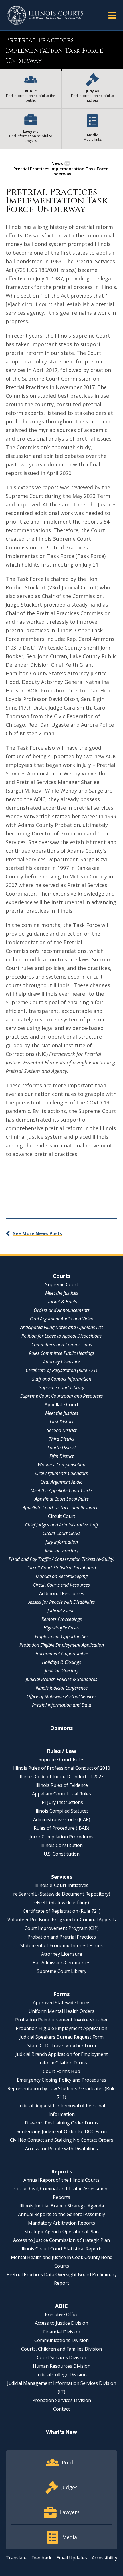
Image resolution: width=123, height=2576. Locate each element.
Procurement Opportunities (61, 1654)
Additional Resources (62, 1593)
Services (62, 1877)
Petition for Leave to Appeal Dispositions (61, 1336)
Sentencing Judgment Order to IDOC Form (62, 2131)
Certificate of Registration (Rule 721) (61, 1370)
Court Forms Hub (61, 2071)
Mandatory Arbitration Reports (61, 2223)
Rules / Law (61, 1751)
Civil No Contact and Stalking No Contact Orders (62, 2140)
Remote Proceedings (62, 1619)
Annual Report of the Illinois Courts (61, 2180)
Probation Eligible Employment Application (62, 1645)
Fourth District (62, 1448)
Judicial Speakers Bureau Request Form (61, 2037)
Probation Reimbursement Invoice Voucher (61, 2020)
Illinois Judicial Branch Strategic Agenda (62, 2206)
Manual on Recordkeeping (62, 1576)
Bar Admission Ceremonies (61, 1963)
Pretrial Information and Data (62, 1705)
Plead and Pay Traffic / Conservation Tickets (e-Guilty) (61, 1559)
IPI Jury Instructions (62, 1802)
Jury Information (62, 1542)
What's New (61, 2432)
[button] (112, 15)
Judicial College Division (61, 2375)
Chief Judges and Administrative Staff (62, 1525)
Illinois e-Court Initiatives (61, 1885)
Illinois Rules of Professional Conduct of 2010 (62, 1768)
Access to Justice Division (61, 2323)
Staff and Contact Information (62, 1379)
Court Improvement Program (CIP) (62, 1928)
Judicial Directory (62, 1551)
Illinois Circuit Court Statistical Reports (61, 2249)
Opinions (61, 1728)
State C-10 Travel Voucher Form (62, 2046)
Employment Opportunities (62, 1636)
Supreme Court (62, 1284)
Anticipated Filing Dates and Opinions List (62, 1327)
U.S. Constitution (62, 1854)
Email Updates (72, 2558)
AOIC (61, 2306)
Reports (61, 2171)
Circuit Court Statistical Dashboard (62, 1568)
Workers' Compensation (61, 1465)
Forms (61, 1994)
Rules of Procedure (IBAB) (61, 1828)
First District (62, 1422)
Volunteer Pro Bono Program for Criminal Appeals (62, 1920)
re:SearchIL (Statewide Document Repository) (62, 1894)
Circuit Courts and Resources (61, 1585)
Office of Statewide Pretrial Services (61, 1696)
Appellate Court (61, 1405)
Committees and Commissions (62, 1345)
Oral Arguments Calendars (61, 1473)
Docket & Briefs (62, 1302)
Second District (62, 1430)
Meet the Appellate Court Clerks (62, 1490)
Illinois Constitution (62, 1845)
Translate (16, 2558)
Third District (62, 1439)
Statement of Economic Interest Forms (61, 1945)
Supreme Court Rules (61, 1759)
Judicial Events (61, 1611)
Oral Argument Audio (62, 1482)
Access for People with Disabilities (62, 1602)
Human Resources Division (62, 2366)
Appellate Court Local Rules (62, 1499)
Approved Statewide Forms (62, 2003)
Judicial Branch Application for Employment (62, 2054)
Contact (61, 2409)
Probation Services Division (62, 2400)
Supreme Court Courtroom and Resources (62, 1396)
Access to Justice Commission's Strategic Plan (61, 2240)
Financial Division (62, 2332)
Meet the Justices (62, 1293)
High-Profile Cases (61, 1628)
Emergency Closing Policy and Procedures (61, 2080)
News (57, 163)
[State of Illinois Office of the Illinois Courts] (45, 15)
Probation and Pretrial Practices (62, 1937)
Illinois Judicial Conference (62, 1688)
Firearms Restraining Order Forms (61, 2123)
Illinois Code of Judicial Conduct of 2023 (62, 1777)
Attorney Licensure (61, 1362)
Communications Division (61, 2340)
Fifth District (61, 1456)
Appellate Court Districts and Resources (61, 1508)
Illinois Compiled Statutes (61, 1811)
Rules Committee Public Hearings (62, 1353)
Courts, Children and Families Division (61, 2349)
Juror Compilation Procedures (61, 1837)
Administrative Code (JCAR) (62, 1819)
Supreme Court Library (62, 1387)
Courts (62, 1276)
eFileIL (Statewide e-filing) (62, 1902)
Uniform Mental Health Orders (61, 2011)
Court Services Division (61, 2357)
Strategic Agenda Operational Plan (62, 2232)
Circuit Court (62, 1516)
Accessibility (105, 2558)
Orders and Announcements (62, 1310)
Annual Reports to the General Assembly (61, 2214)
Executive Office (62, 2314)
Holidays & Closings (61, 1662)
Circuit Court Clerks (61, 1533)
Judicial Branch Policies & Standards (61, 1679)
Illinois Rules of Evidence (62, 1785)
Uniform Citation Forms (62, 2063)
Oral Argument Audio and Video (62, 1319)
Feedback (41, 2558)
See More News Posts (37, 1233)
